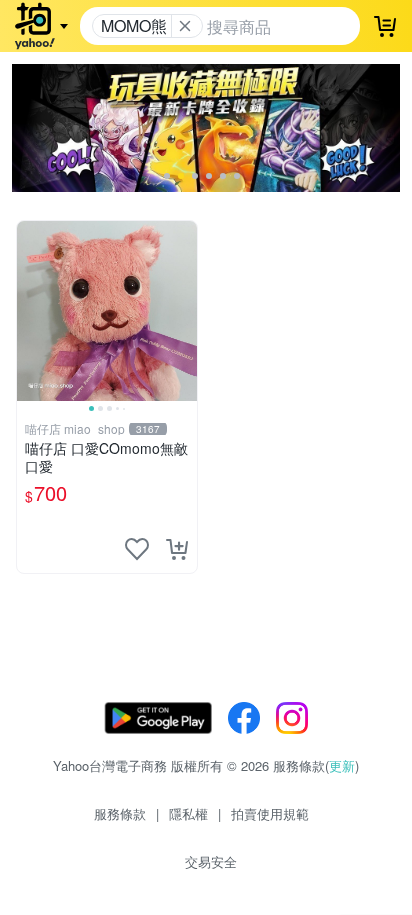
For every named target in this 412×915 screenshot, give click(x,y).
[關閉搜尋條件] (185, 26)
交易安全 (211, 861)
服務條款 (120, 813)
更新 (342, 765)
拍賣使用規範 (270, 813)
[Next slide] (184, 311)
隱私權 (188, 813)
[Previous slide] (30, 311)
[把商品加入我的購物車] (177, 549)
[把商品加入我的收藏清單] (137, 549)
